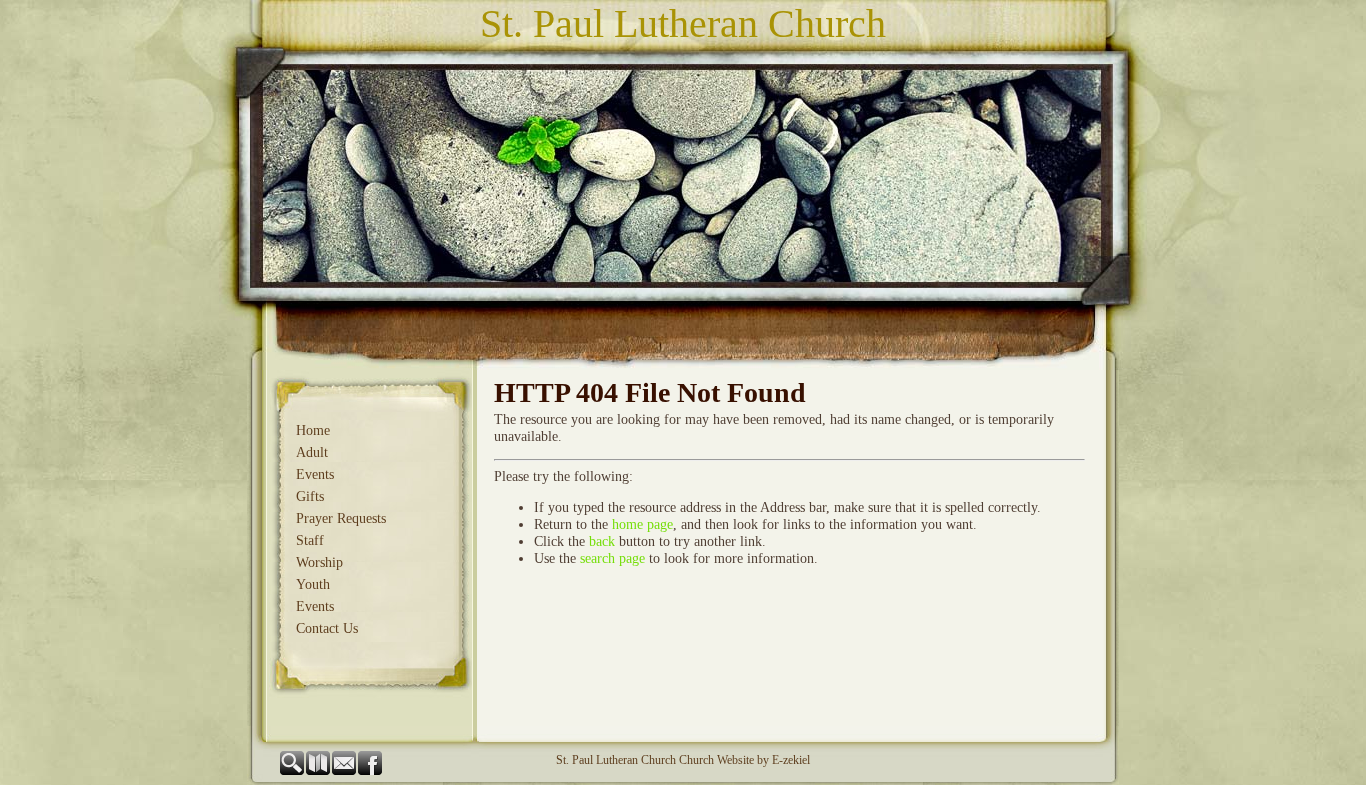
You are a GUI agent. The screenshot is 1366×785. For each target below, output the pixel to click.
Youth (313, 584)
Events (315, 474)
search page (612, 558)
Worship (319, 562)
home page (642, 524)
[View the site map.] (319, 771)
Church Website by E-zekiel (744, 760)
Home (313, 430)
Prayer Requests (341, 518)
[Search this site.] (293, 771)
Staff (310, 540)
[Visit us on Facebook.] (371, 771)
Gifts (310, 496)
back (602, 541)
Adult (312, 452)
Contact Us (327, 628)
